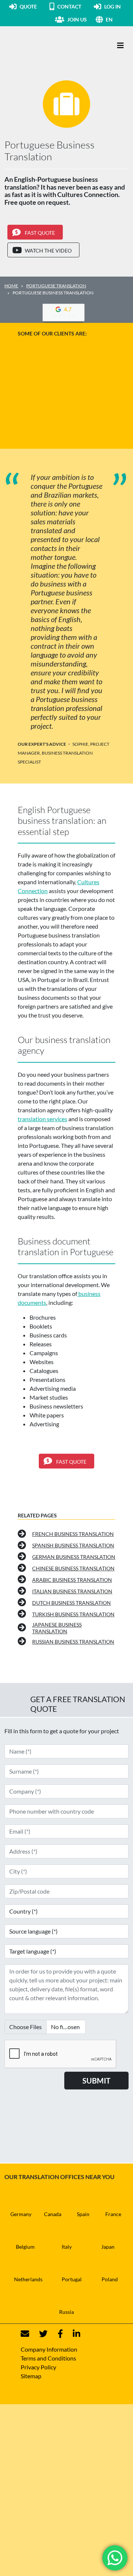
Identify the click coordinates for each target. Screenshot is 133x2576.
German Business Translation (74, 1557)
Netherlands (28, 2279)
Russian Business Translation (73, 1642)
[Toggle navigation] (120, 45)
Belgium (25, 2247)
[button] (117, 19)
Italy (67, 2247)
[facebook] (56, 2334)
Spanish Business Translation (73, 1545)
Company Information (49, 2349)
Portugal (72, 2279)
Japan (108, 2247)
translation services (42, 1119)
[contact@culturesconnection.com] (25, 2334)
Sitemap (31, 2376)
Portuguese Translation (56, 286)
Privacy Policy (38, 2367)
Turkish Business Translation (73, 1614)
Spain (83, 2214)
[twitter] (39, 2334)
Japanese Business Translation (57, 1628)
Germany (21, 2214)
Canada (53, 2214)
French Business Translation (73, 1534)
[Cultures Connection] (45, 46)
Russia (66, 2312)
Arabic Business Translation (72, 1580)
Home (11, 286)
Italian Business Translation (72, 1591)
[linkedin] (72, 2334)
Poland (110, 2279)
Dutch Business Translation (71, 1603)
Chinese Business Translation (73, 1568)
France (113, 2214)
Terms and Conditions (48, 2358)
